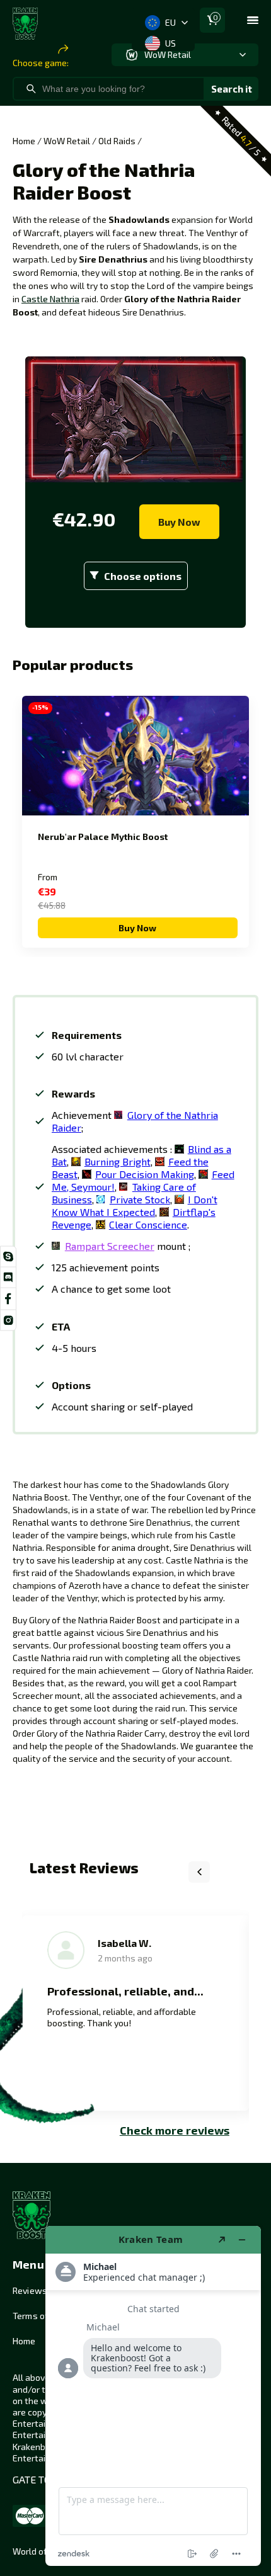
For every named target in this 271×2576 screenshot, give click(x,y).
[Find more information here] (153, 2396)
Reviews (30, 2290)
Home (24, 141)
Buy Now (179, 522)
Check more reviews (175, 2130)
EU (170, 22)
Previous (199, 1872)
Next (231, 1872)
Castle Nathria (50, 299)
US (170, 43)
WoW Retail (67, 141)
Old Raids (117, 141)
